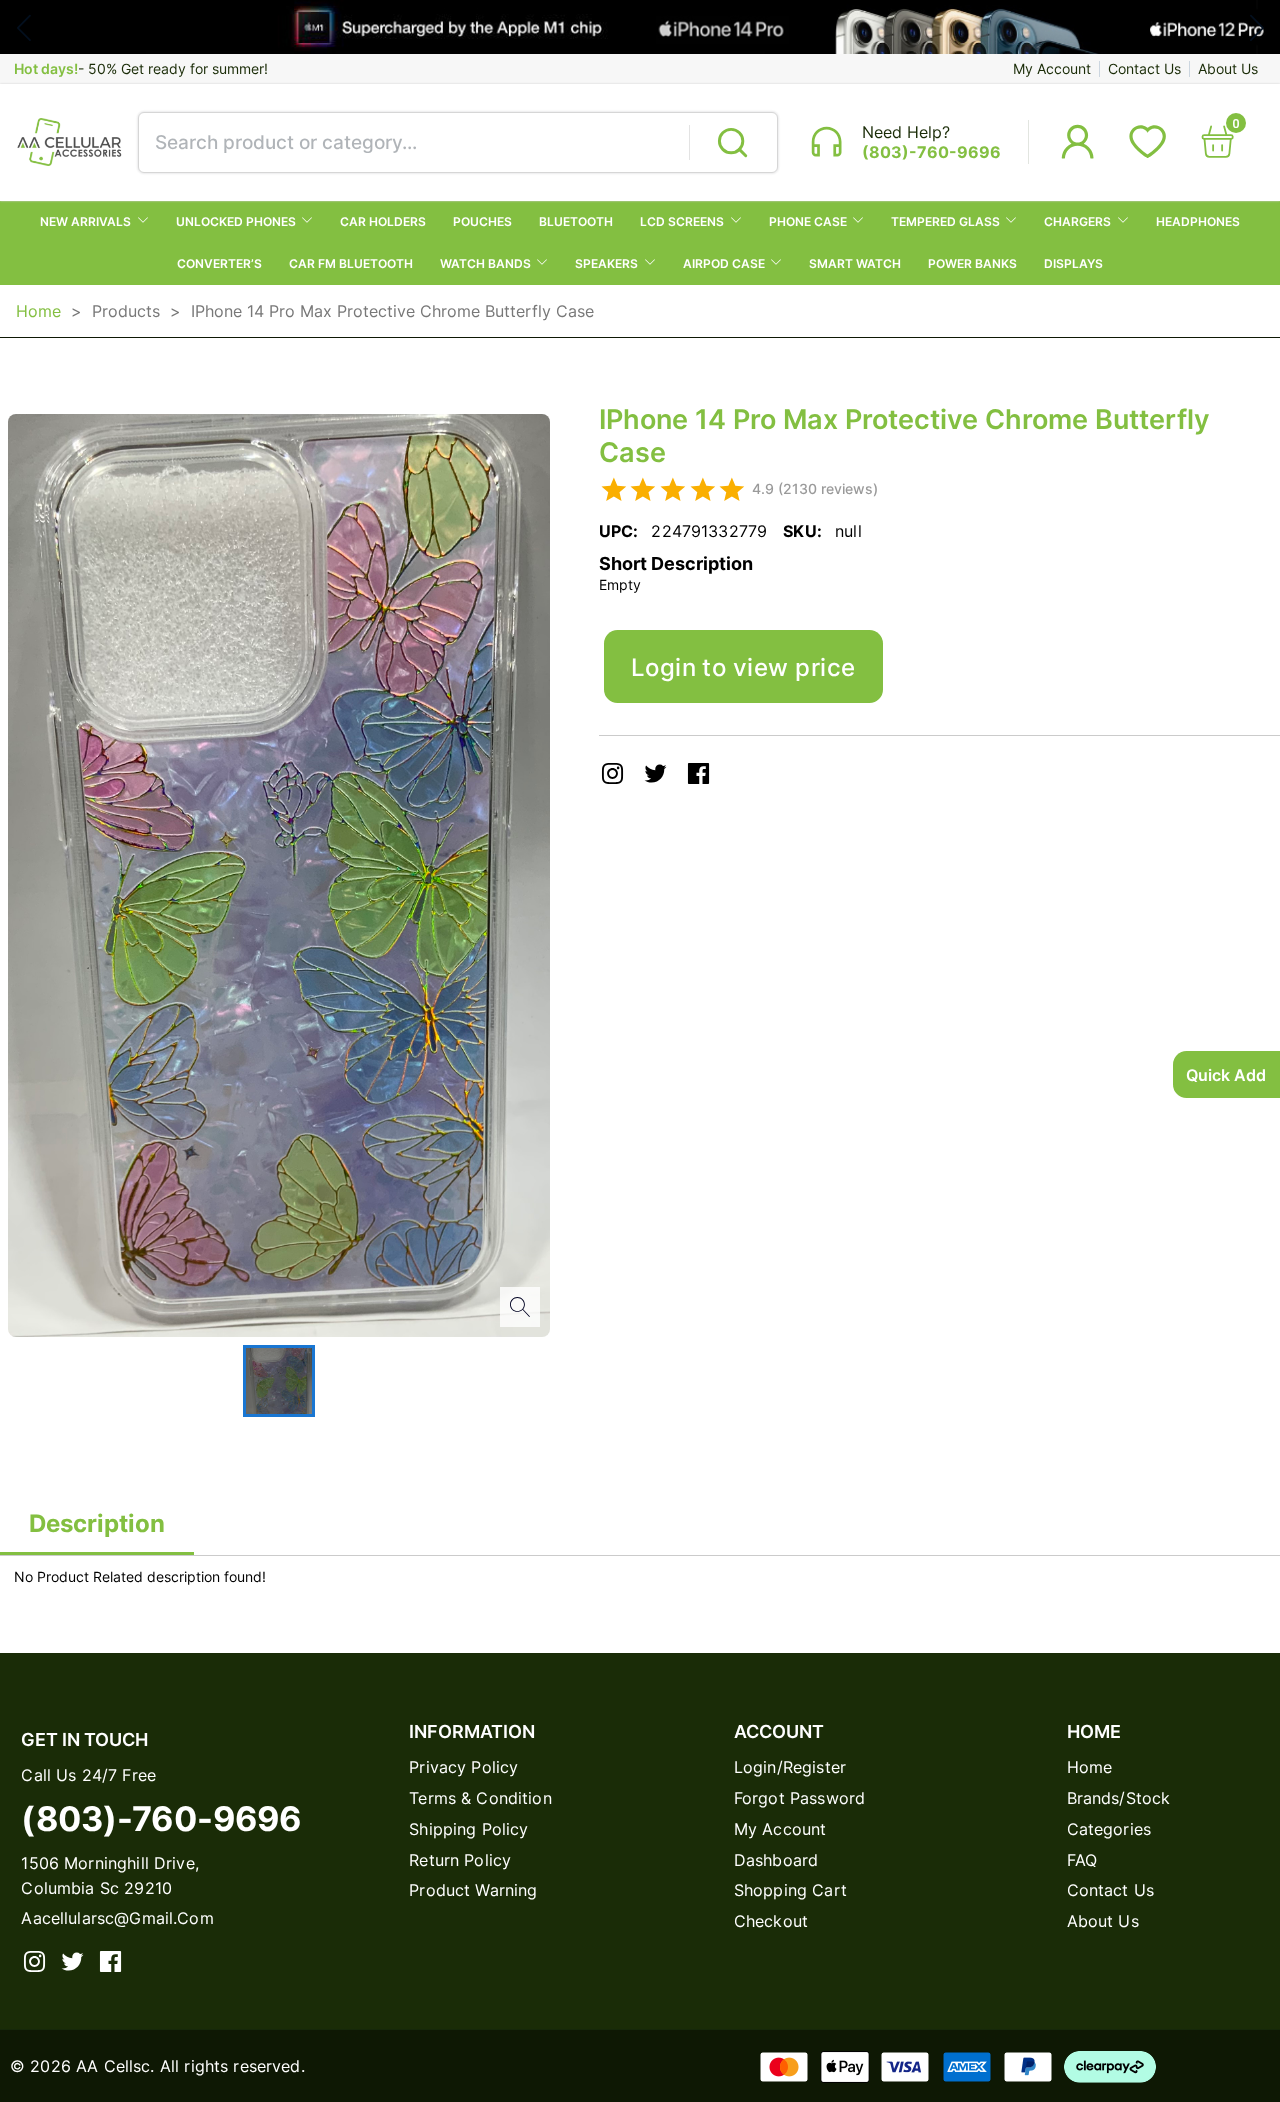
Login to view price (743, 667)
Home (38, 311)
